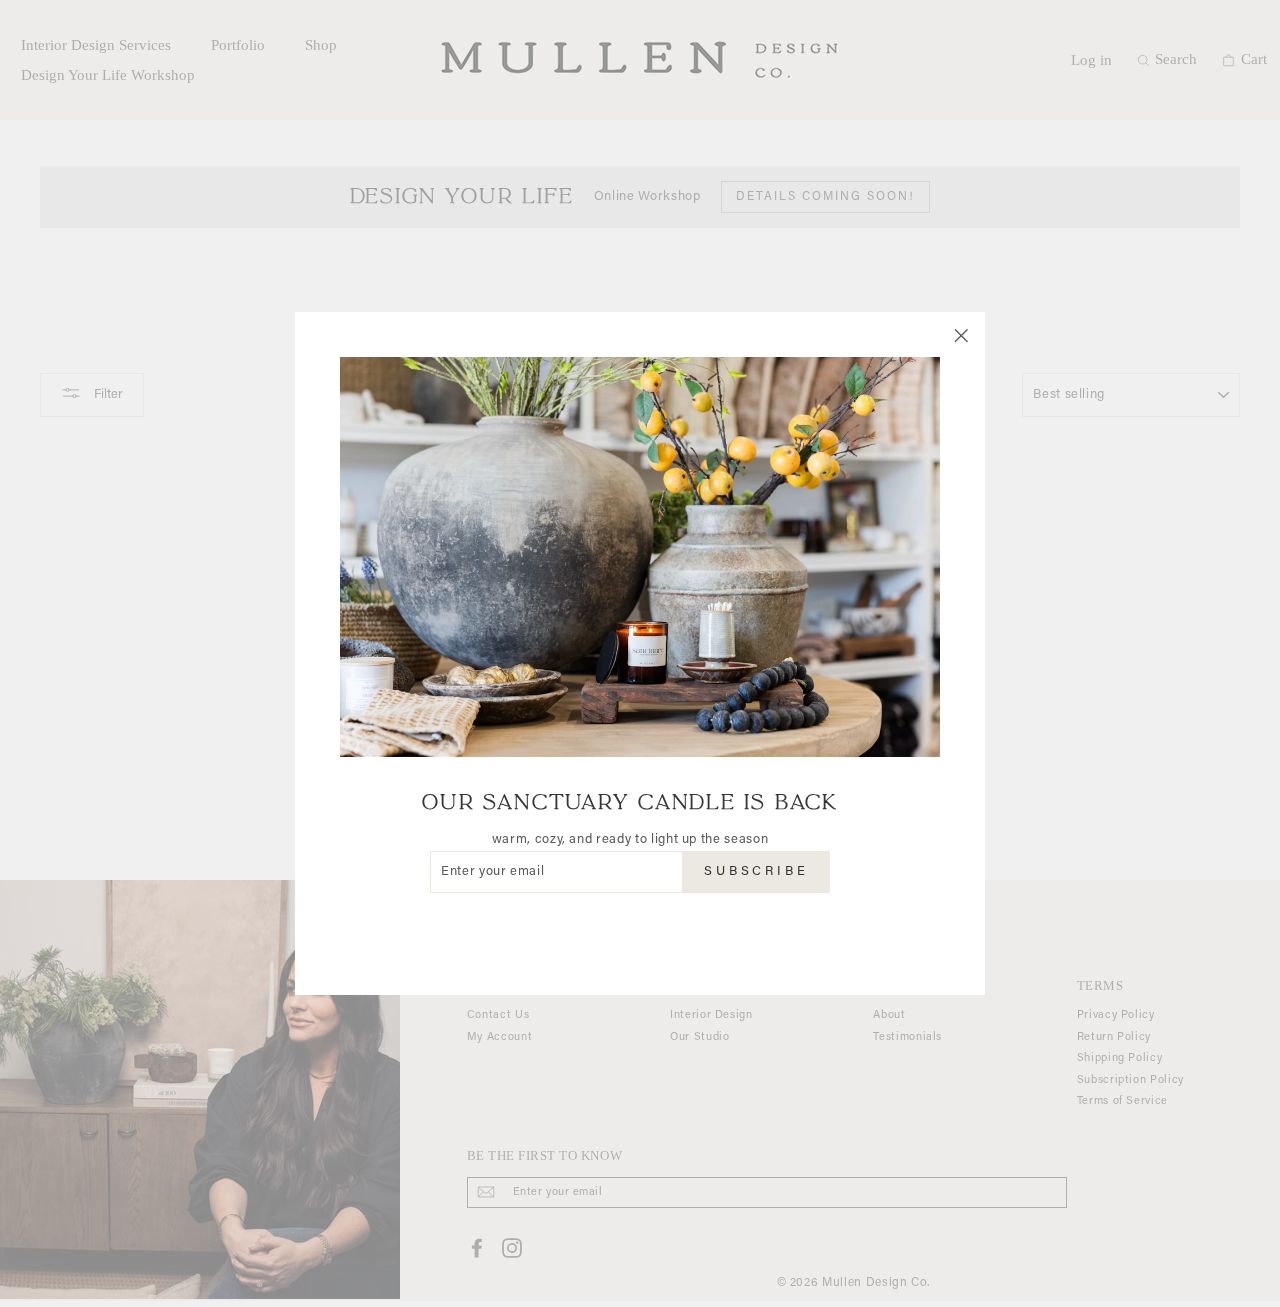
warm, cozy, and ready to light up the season (630, 839)
